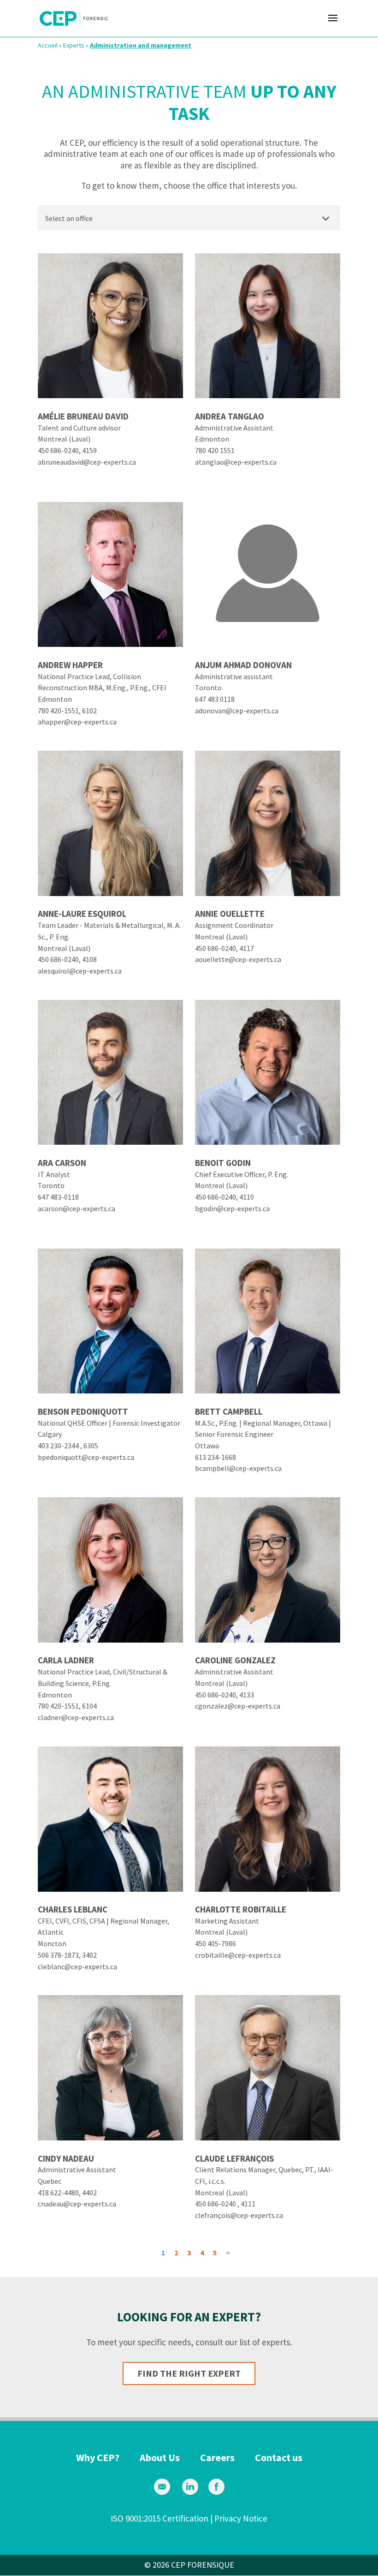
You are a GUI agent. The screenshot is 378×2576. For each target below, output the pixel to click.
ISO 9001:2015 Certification (159, 2518)
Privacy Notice (241, 2518)
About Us (160, 2457)
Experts (74, 45)
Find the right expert (189, 2373)
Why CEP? (98, 2457)
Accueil (48, 45)
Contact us (279, 2457)
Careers (217, 2457)
